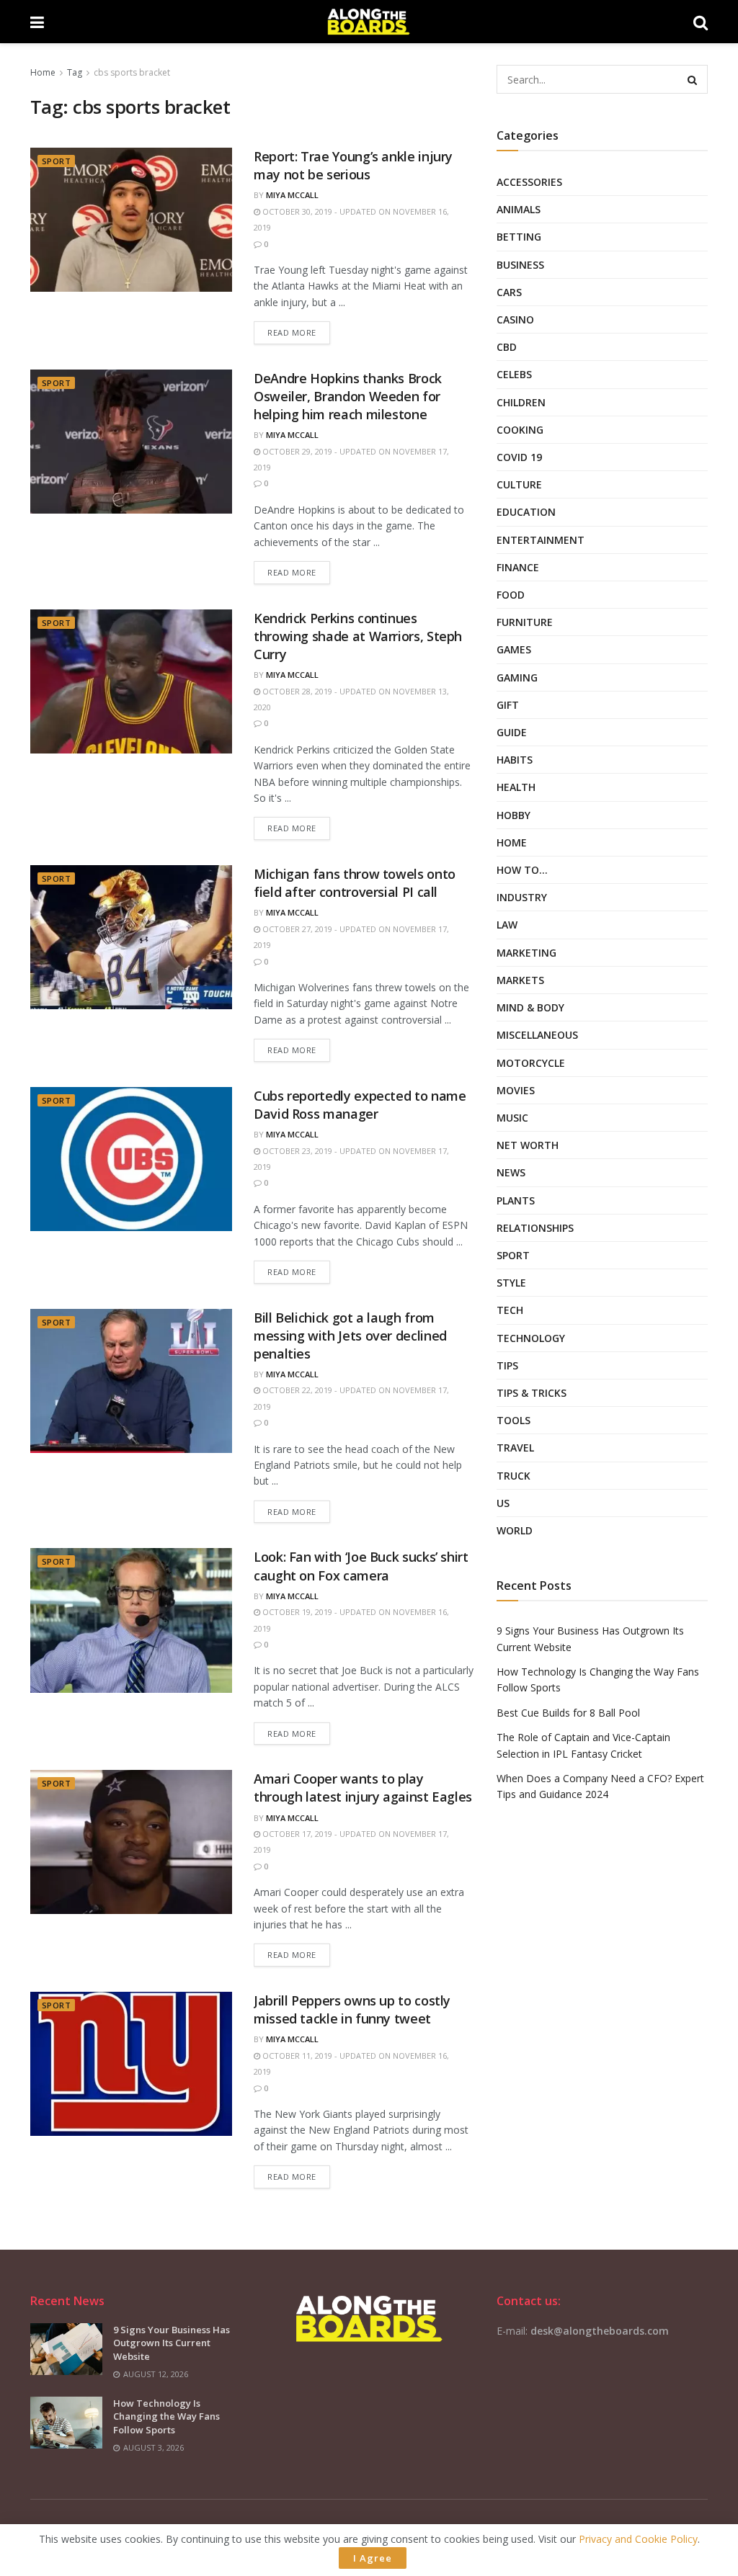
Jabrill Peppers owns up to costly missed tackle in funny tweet (352, 2009)
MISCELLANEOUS (537, 1035)
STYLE (511, 1283)
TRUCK (514, 1476)
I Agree (373, 2558)
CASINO (515, 319)
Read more (292, 332)
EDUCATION (526, 512)
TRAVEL (515, 1448)
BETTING (519, 237)
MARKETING (526, 953)
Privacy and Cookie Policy (638, 2539)
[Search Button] (693, 79)
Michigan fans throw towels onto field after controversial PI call (355, 883)
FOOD (511, 595)
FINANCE (518, 567)
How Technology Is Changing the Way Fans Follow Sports (166, 2416)
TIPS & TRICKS (532, 1393)
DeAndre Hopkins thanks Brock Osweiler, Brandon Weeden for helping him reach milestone (348, 396)
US (503, 1503)
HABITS (515, 760)
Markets (520, 980)
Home (43, 72)
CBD (507, 347)
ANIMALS (519, 209)
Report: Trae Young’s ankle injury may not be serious (353, 165)
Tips (507, 1365)
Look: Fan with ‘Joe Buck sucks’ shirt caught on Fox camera (361, 1566)
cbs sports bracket (132, 72)
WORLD (515, 1530)
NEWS (511, 1172)
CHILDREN (521, 402)
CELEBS (514, 374)
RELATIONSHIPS (535, 1228)
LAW (507, 925)
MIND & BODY (530, 1007)
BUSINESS (520, 265)
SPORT (56, 161)
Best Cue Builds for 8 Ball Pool (568, 1713)
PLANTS (516, 1200)
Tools (514, 1420)
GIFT (508, 705)
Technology (531, 1338)
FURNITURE (525, 622)
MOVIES (516, 1090)
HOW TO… (522, 870)
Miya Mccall (292, 195)
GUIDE (512, 732)
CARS (509, 292)
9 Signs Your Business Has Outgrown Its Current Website (172, 2343)
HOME (512, 842)
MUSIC (512, 1118)
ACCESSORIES (529, 182)
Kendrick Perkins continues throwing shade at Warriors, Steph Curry (358, 636)
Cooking (520, 430)
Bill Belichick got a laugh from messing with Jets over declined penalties (350, 1336)
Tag (75, 72)
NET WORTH (528, 1145)
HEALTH (516, 787)
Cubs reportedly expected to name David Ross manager (360, 1105)
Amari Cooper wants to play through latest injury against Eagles (363, 1788)
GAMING (517, 677)
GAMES (514, 649)
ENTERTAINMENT (541, 540)
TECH (510, 1310)
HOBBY (514, 815)
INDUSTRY (522, 897)
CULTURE (519, 484)
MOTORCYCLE (531, 1063)
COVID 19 (519, 457)
